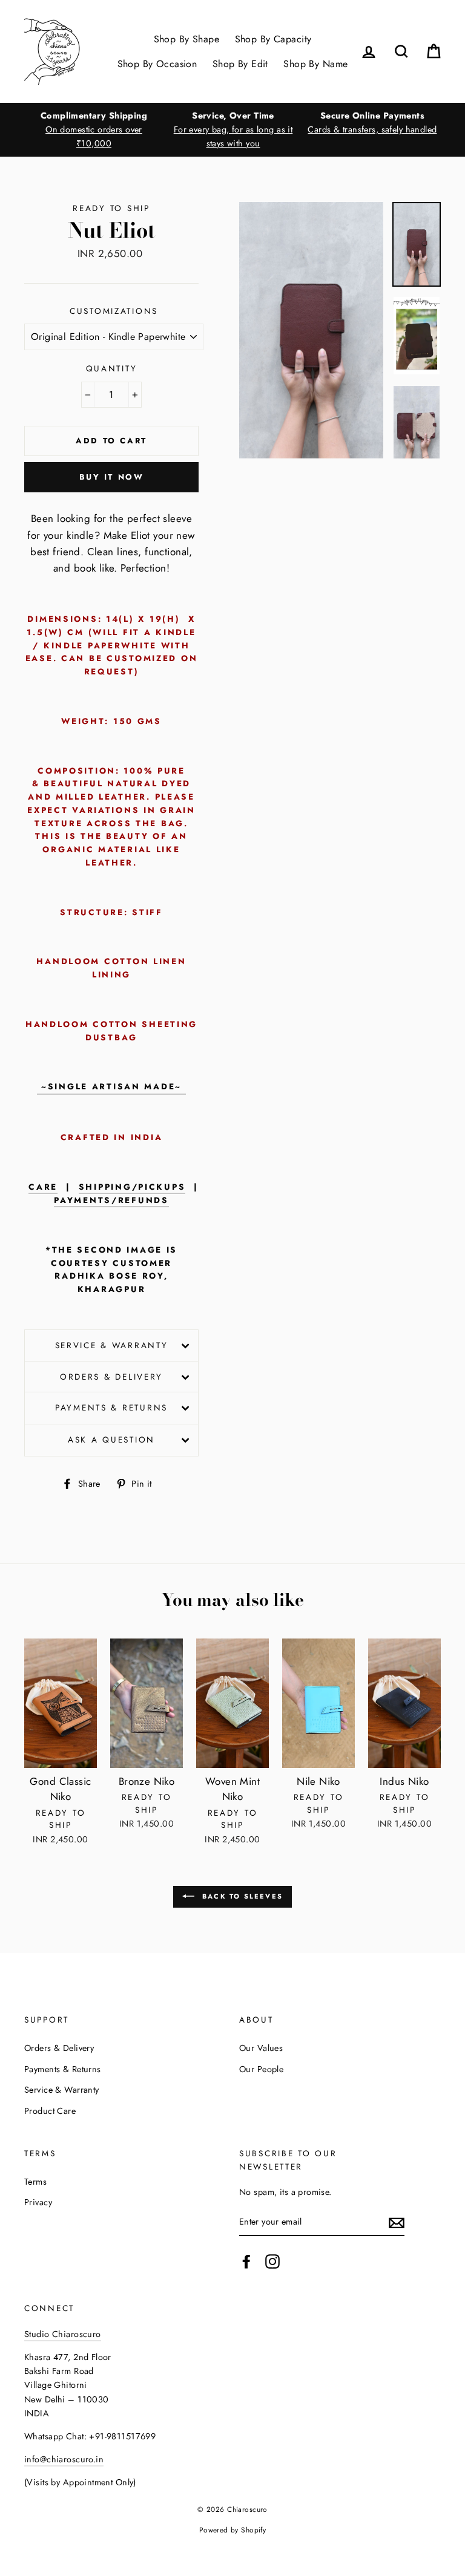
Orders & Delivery (111, 1377)
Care (43, 1187)
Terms (35, 2182)
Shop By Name (315, 64)
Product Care (50, 2111)
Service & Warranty (112, 1345)
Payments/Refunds (111, 1200)
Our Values (261, 2048)
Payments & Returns (111, 1407)
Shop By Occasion (157, 64)
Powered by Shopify (233, 2530)
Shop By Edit (240, 64)
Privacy (38, 2202)
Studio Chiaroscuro (63, 2334)
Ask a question (111, 1440)
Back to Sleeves (241, 1896)
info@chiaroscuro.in (64, 2459)
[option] (94, 130)
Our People (261, 2069)
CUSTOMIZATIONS (114, 311)
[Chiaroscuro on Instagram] (272, 2262)
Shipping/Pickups (132, 1187)
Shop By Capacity (273, 39)
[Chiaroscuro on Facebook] (246, 2262)
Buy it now (112, 477)
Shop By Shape (187, 39)
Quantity (112, 368)
